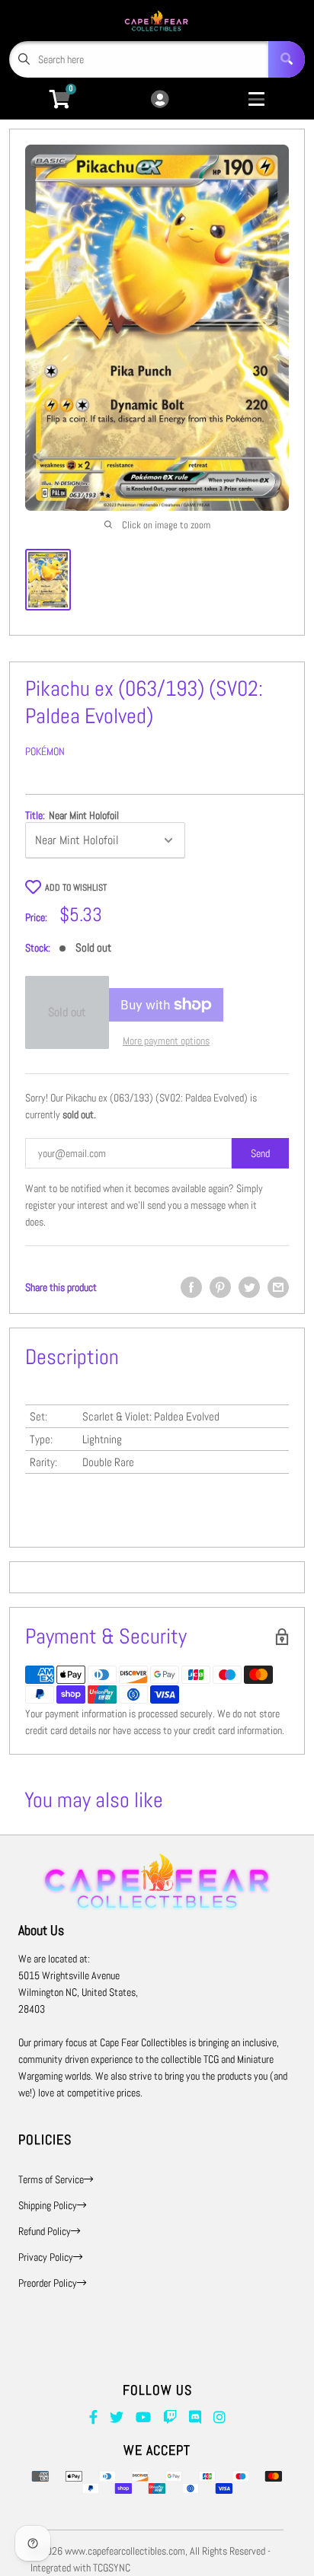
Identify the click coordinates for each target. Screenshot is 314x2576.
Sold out (67, 1012)
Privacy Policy (46, 2257)
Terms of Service (51, 2179)
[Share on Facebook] (191, 1287)
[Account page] (160, 100)
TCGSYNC (112, 2568)
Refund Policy (45, 2231)
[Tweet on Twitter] (249, 1287)
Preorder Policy (48, 2283)
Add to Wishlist (76, 888)
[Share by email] (278, 1287)
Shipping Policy (48, 2205)
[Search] (287, 59)
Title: (72, 815)
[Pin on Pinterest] (220, 1287)
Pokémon (45, 751)
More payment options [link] (166, 1041)
